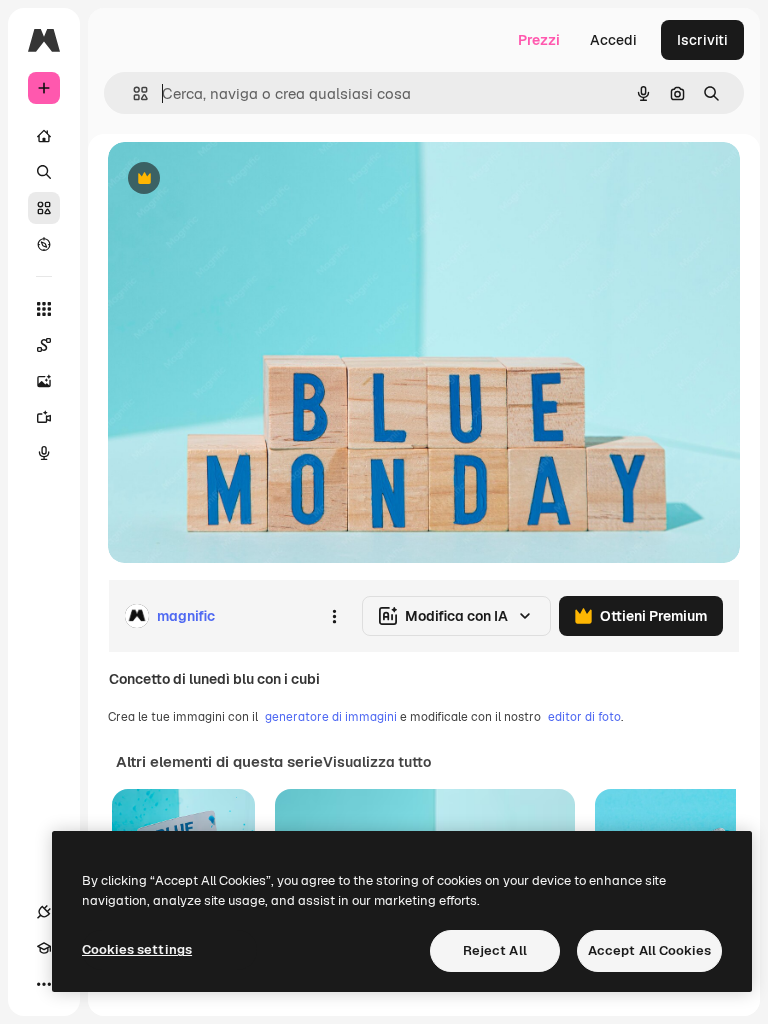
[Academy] (44, 948)
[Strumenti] (44, 309)
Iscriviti (702, 40)
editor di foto (584, 717)
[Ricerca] (44, 172)
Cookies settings (137, 949)
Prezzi (539, 40)
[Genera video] (44, 417)
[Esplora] (44, 244)
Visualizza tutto (377, 762)
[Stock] (44, 208)
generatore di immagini (331, 717)
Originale (240, 179)
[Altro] (44, 984)
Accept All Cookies (649, 950)
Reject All (495, 950)
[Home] (44, 136)
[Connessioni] (44, 912)
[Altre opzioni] (334, 616)
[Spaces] (44, 345)
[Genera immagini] (44, 381)
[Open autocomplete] (132, 93)
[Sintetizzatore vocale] (44, 453)
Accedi (613, 40)
